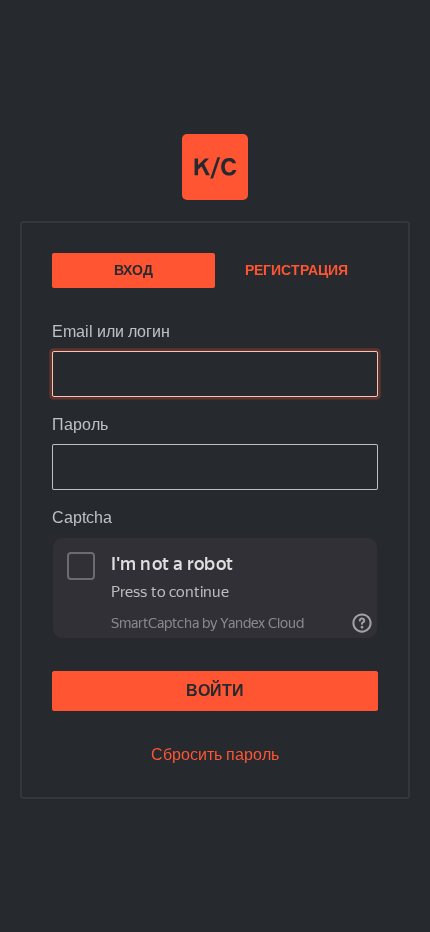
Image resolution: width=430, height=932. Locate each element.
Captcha (82, 517)
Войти (215, 690)
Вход (133, 270)
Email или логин (111, 331)
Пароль (80, 424)
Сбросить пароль (215, 754)
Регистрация (296, 270)
